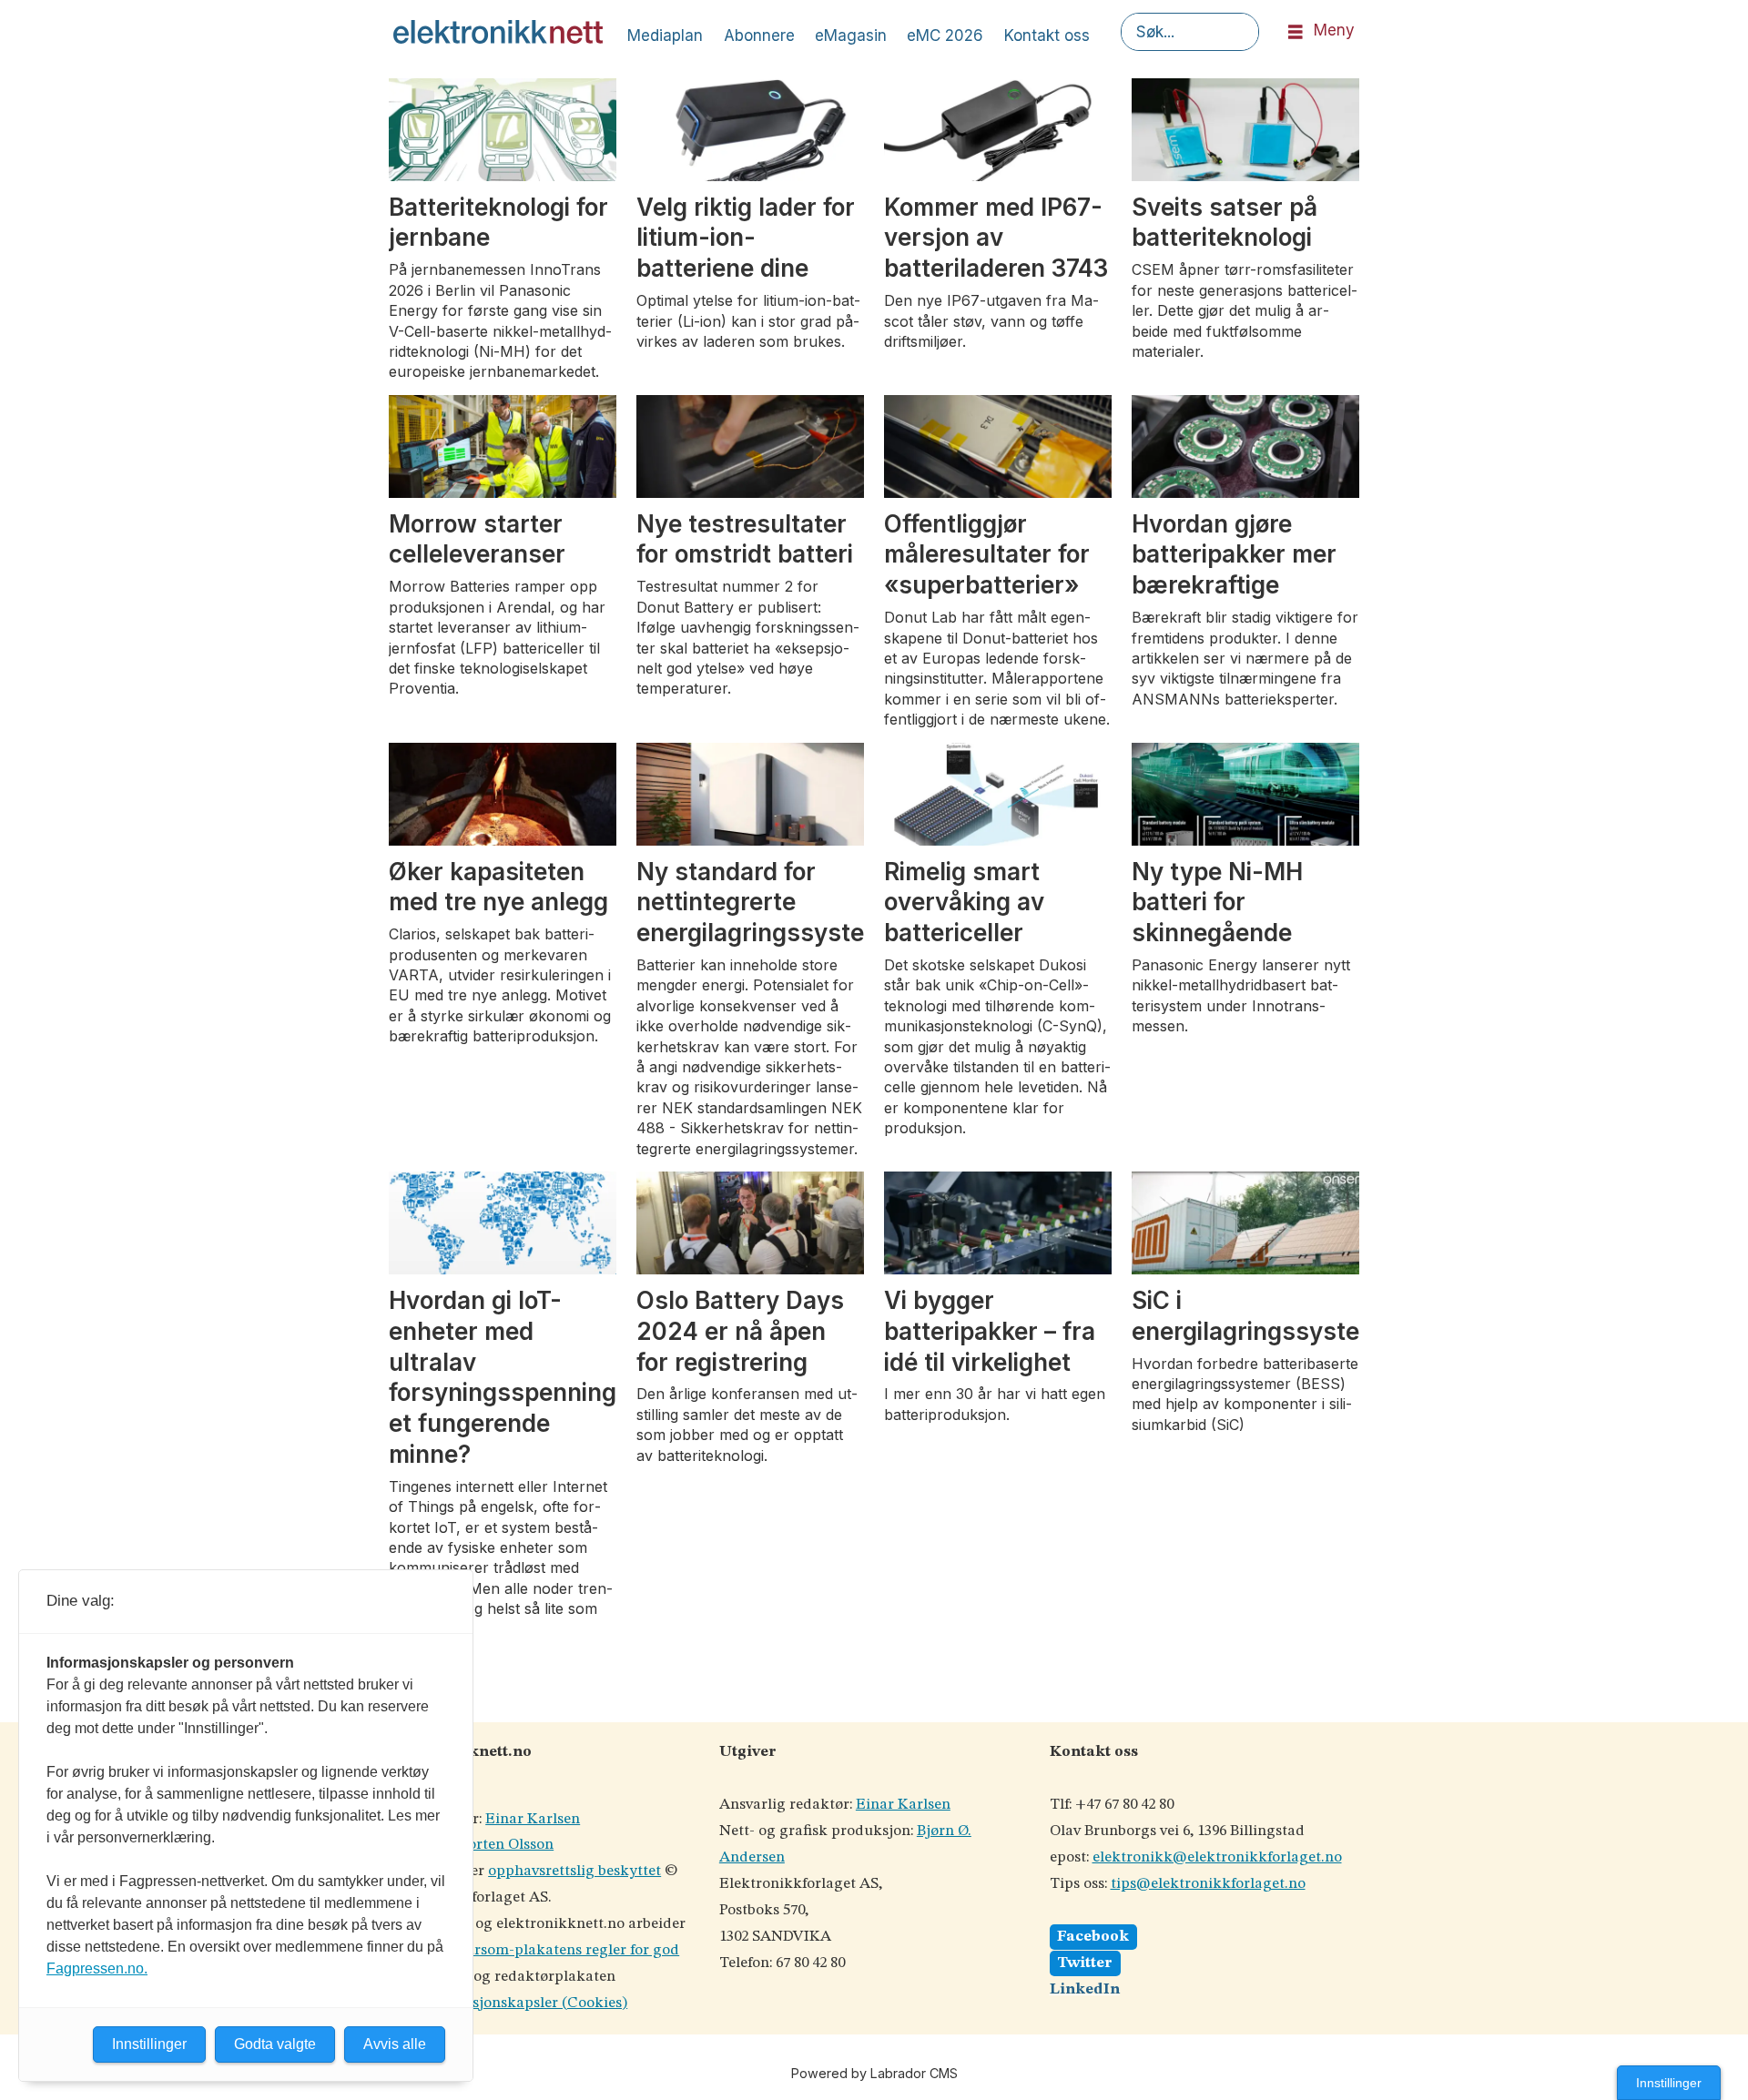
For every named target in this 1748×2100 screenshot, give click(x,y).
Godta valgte (275, 2044)
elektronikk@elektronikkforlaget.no (1217, 1857)
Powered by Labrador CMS (874, 2073)
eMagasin (851, 36)
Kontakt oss (1047, 36)
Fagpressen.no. (97, 1968)
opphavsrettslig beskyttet (574, 1871)
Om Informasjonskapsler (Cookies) (508, 2003)
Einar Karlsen (533, 1819)
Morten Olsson (504, 1845)
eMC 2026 (945, 36)
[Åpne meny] (1296, 32)
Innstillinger (1669, 2083)
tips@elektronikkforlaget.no (1208, 1884)
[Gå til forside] (498, 32)
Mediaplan (665, 36)
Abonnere (759, 36)
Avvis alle (395, 2044)
